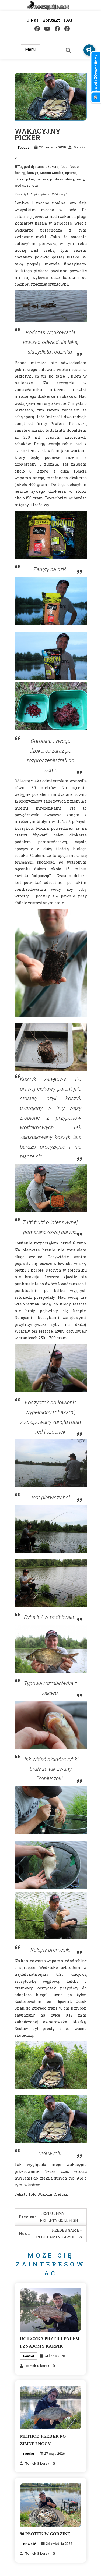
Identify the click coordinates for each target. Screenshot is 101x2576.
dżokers (52, 167)
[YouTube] (47, 29)
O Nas (32, 20)
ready (80, 179)
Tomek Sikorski (38, 2366)
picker (20, 179)
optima (71, 173)
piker (30, 179)
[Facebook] (37, 29)
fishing (20, 173)
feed (64, 167)
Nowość (29, 2544)
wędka (20, 185)
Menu (30, 49)
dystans (37, 167)
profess (42, 179)
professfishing (62, 179)
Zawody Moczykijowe (95, 74)
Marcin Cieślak (52, 173)
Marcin (79, 147)
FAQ (68, 20)
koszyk (33, 173)
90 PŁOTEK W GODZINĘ (45, 2534)
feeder (74, 167)
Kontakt (51, 20)
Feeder (23, 147)
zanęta (32, 185)
